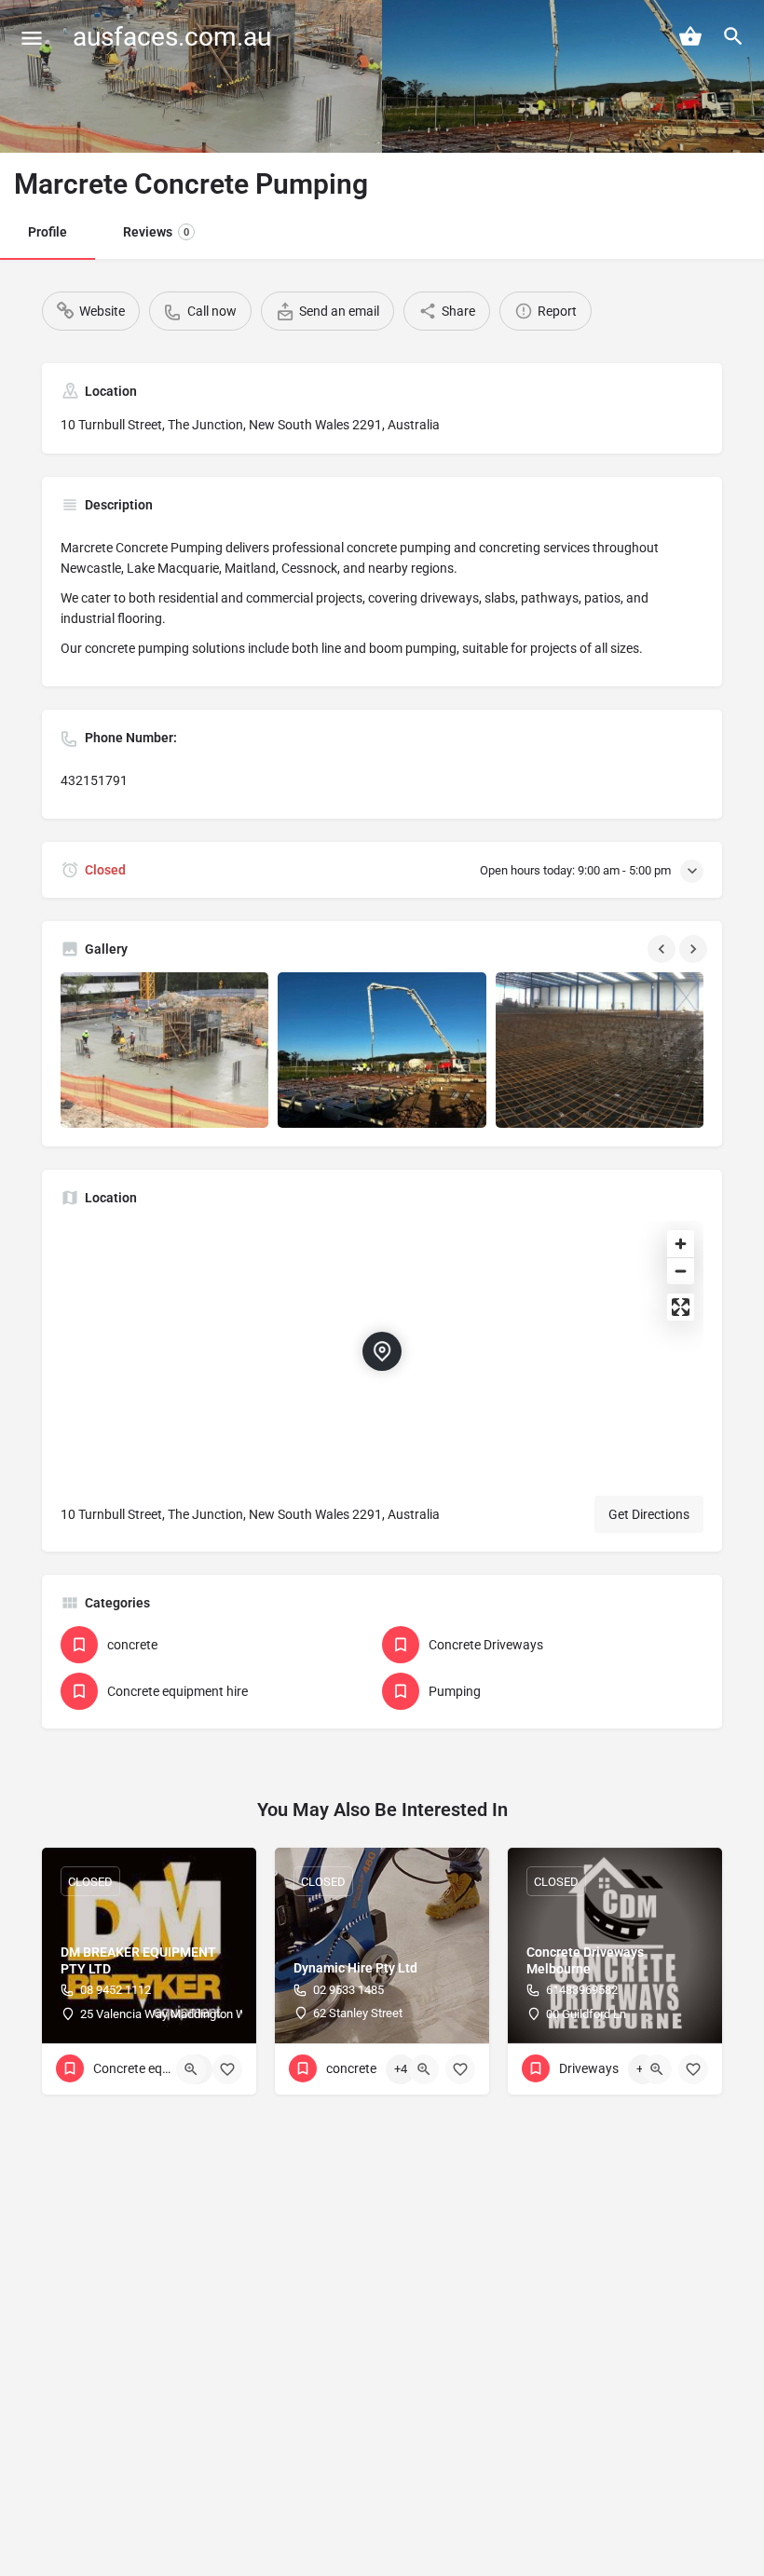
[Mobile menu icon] (32, 38)
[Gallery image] (164, 1050)
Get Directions (649, 1514)
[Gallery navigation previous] (663, 949)
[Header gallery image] (191, 76)
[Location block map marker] (382, 1351)
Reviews (156, 232)
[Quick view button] (191, 2069)
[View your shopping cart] (690, 36)
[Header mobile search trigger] (733, 36)
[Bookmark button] (227, 2069)
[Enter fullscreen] (681, 1307)
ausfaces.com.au (172, 37)
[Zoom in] (681, 1244)
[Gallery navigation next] (695, 949)
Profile (48, 232)
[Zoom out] (681, 1271)
